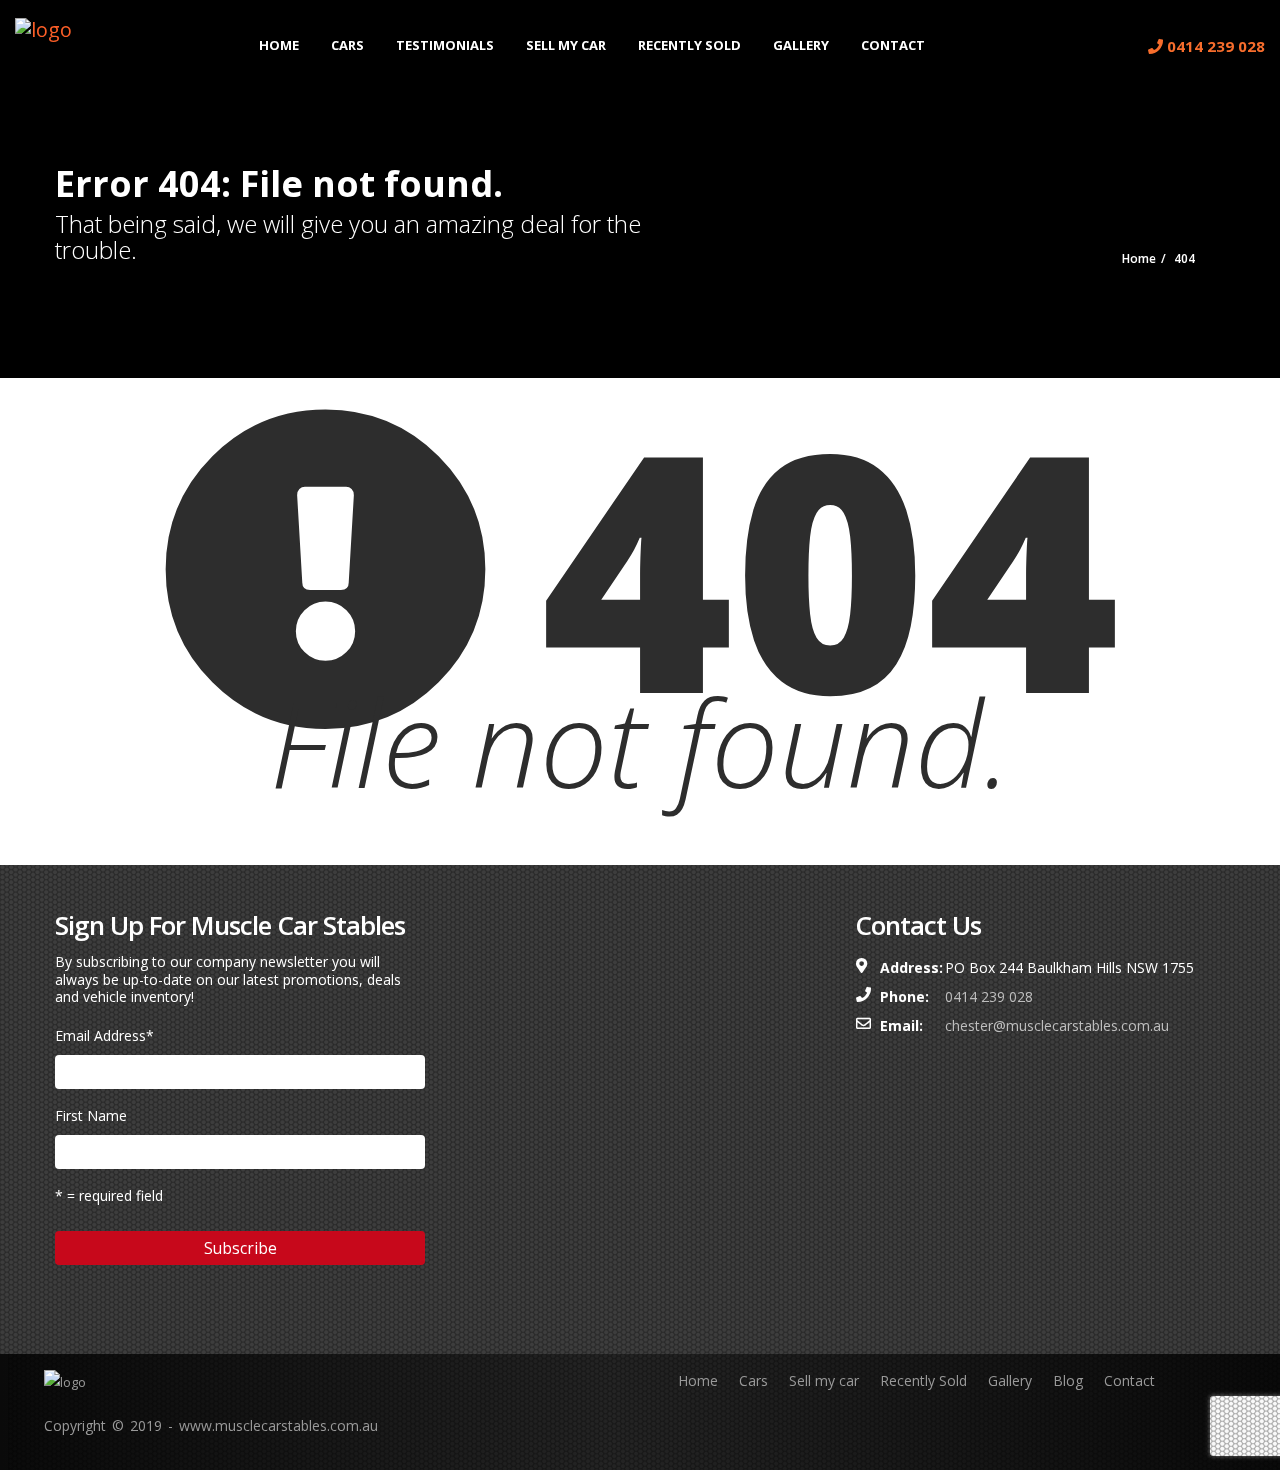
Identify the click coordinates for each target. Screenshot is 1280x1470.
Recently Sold (689, 45)
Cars (347, 45)
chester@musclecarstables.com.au (1057, 1025)
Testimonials (445, 45)
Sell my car (824, 1380)
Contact (893, 45)
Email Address (104, 1035)
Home (279, 45)
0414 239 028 (1214, 46)
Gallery (801, 45)
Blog (1068, 1380)
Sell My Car (566, 45)
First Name (91, 1115)
